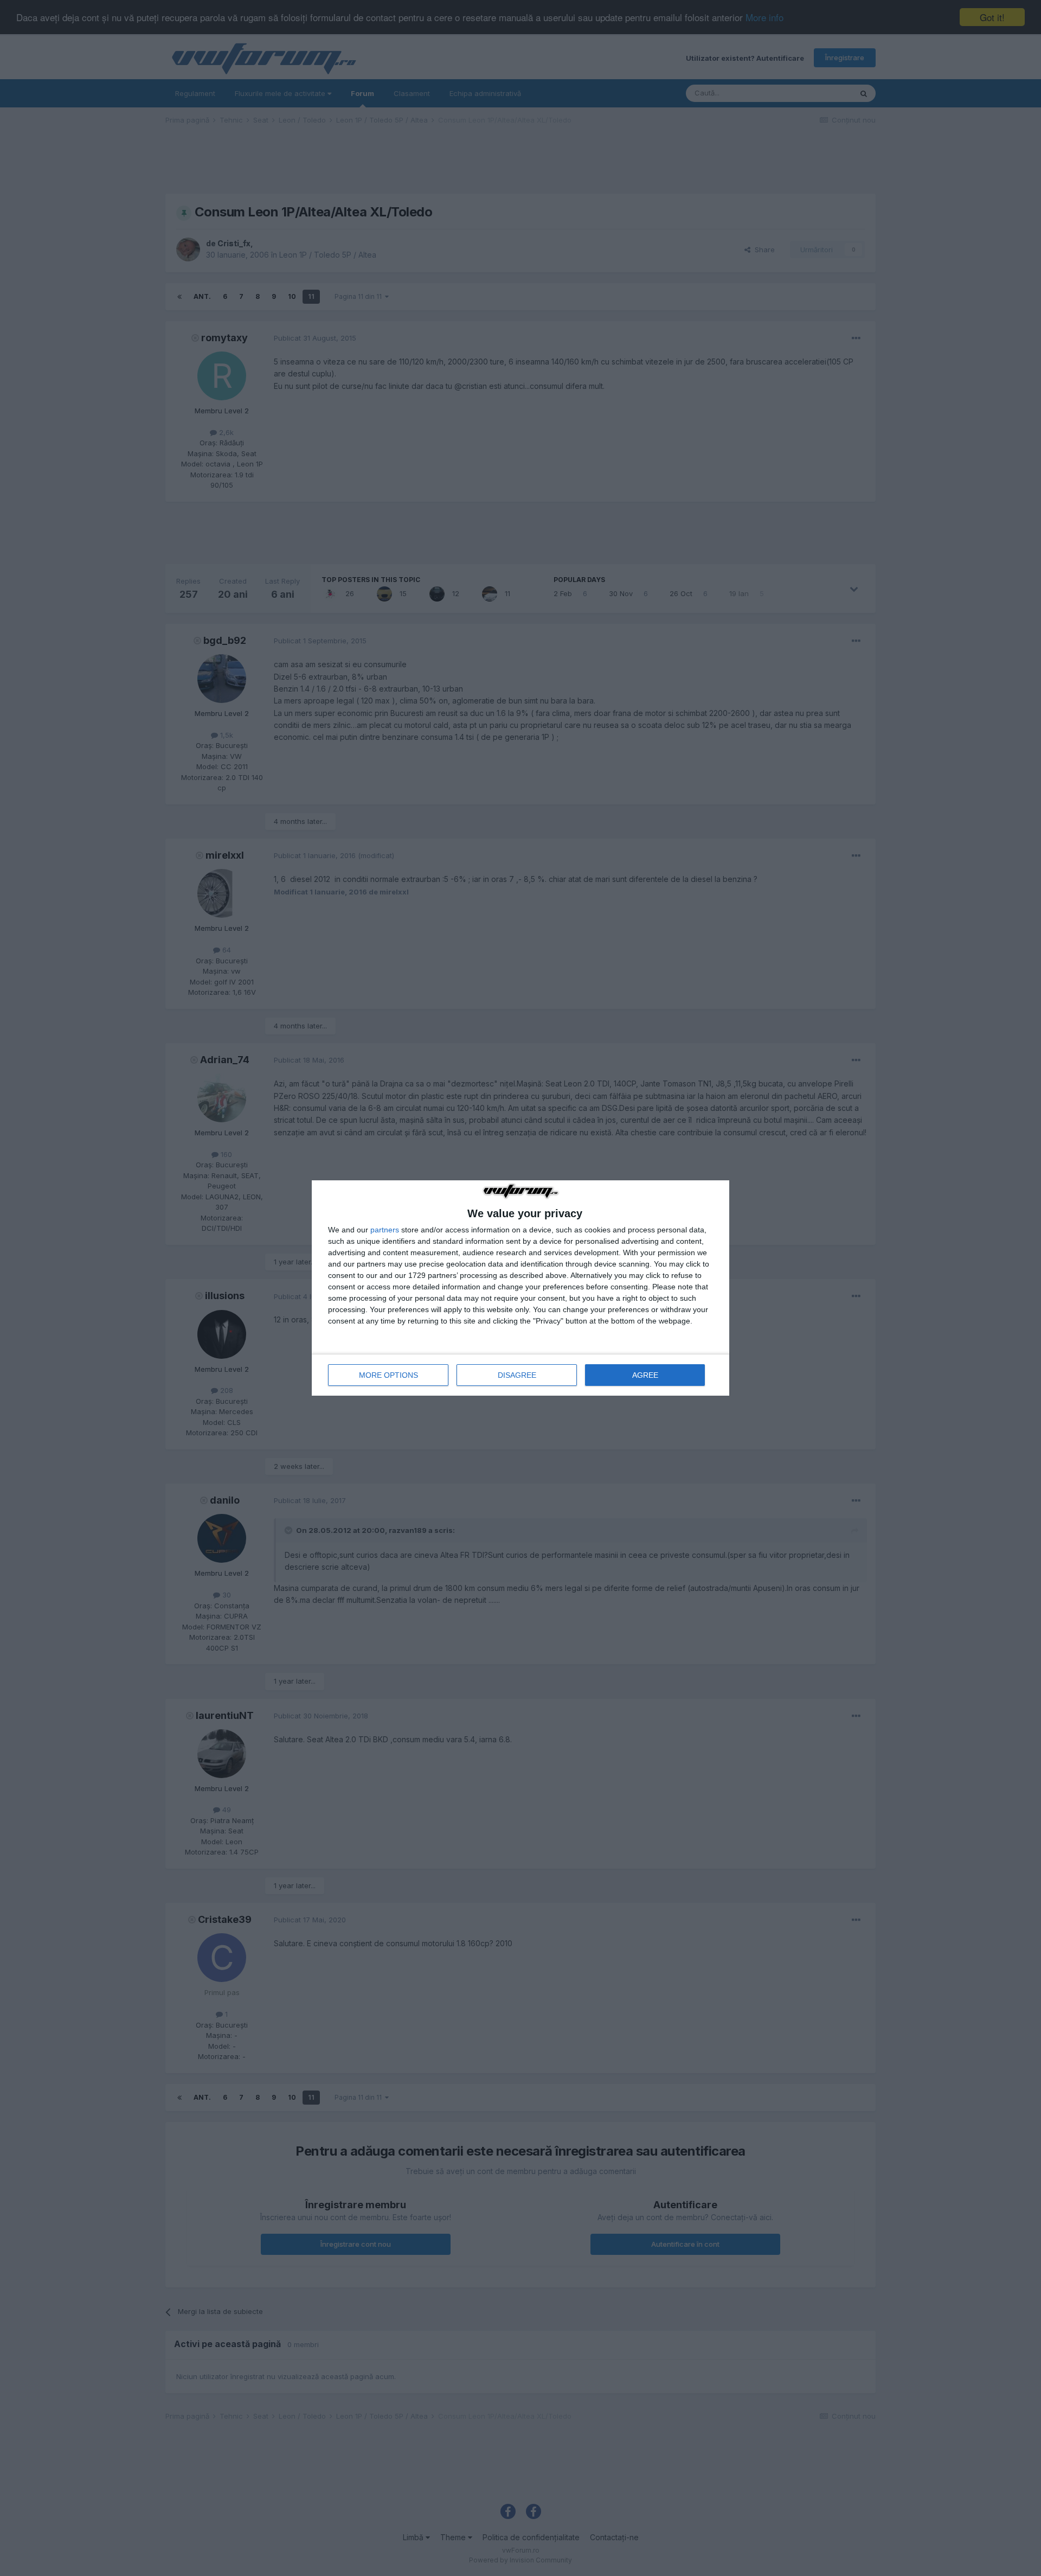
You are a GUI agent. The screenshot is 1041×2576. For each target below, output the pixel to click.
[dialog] (520, 1288)
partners (385, 1230)
